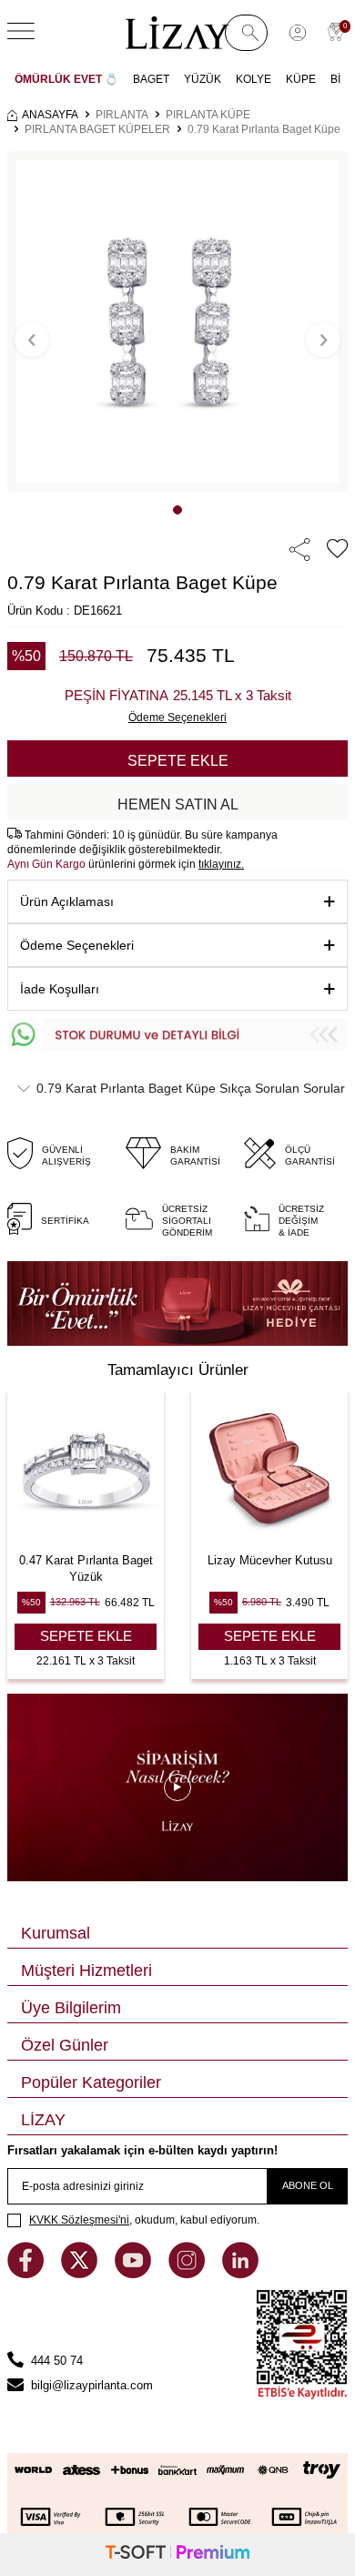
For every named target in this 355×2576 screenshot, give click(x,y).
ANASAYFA (50, 115)
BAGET (151, 79)
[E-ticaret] (177, 2555)
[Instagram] (188, 2274)
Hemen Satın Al (178, 804)
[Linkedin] (240, 2274)
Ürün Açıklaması (67, 901)
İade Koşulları (60, 989)
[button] (177, 510)
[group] (177, 321)
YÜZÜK (203, 79)
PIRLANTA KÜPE (208, 115)
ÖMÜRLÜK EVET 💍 (66, 79)
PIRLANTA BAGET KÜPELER (97, 129)
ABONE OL (308, 2185)
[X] (81, 2274)
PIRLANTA (122, 115)
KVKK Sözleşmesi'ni (79, 2220)
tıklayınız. (221, 864)
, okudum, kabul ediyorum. (144, 2220)
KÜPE (301, 79)
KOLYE (254, 79)
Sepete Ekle (178, 761)
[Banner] (177, 1304)
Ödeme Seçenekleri (77, 945)
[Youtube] (135, 2274)
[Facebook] (27, 2274)
